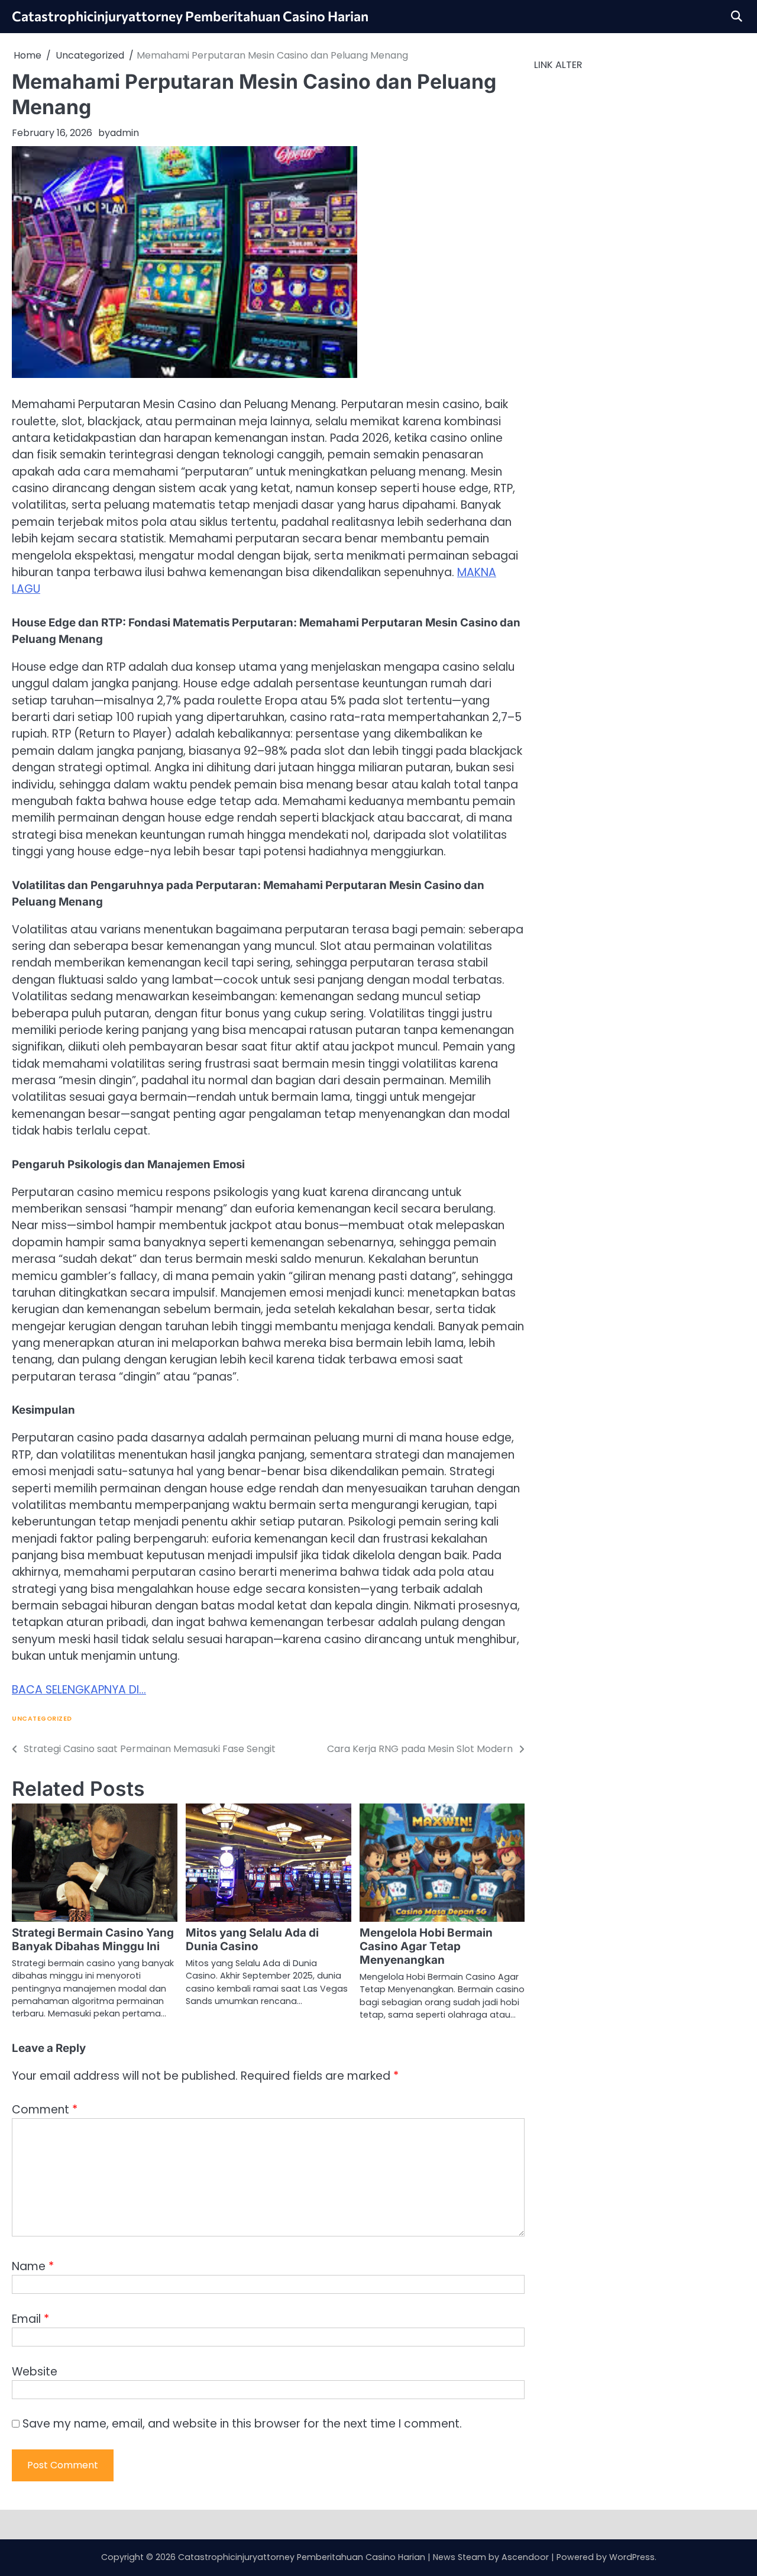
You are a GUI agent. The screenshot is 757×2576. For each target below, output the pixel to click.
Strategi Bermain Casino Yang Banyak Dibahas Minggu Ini (93, 1940)
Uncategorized (42, 1719)
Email (30, 2319)
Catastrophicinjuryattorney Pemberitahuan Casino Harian (190, 16)
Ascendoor (525, 2557)
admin (124, 133)
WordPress (632, 2557)
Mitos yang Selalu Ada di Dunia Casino (252, 1940)
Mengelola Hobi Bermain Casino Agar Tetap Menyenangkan (426, 1946)
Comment (45, 2110)
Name (33, 2266)
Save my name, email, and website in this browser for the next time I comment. (242, 2424)
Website (35, 2372)
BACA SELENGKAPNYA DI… (79, 1690)
